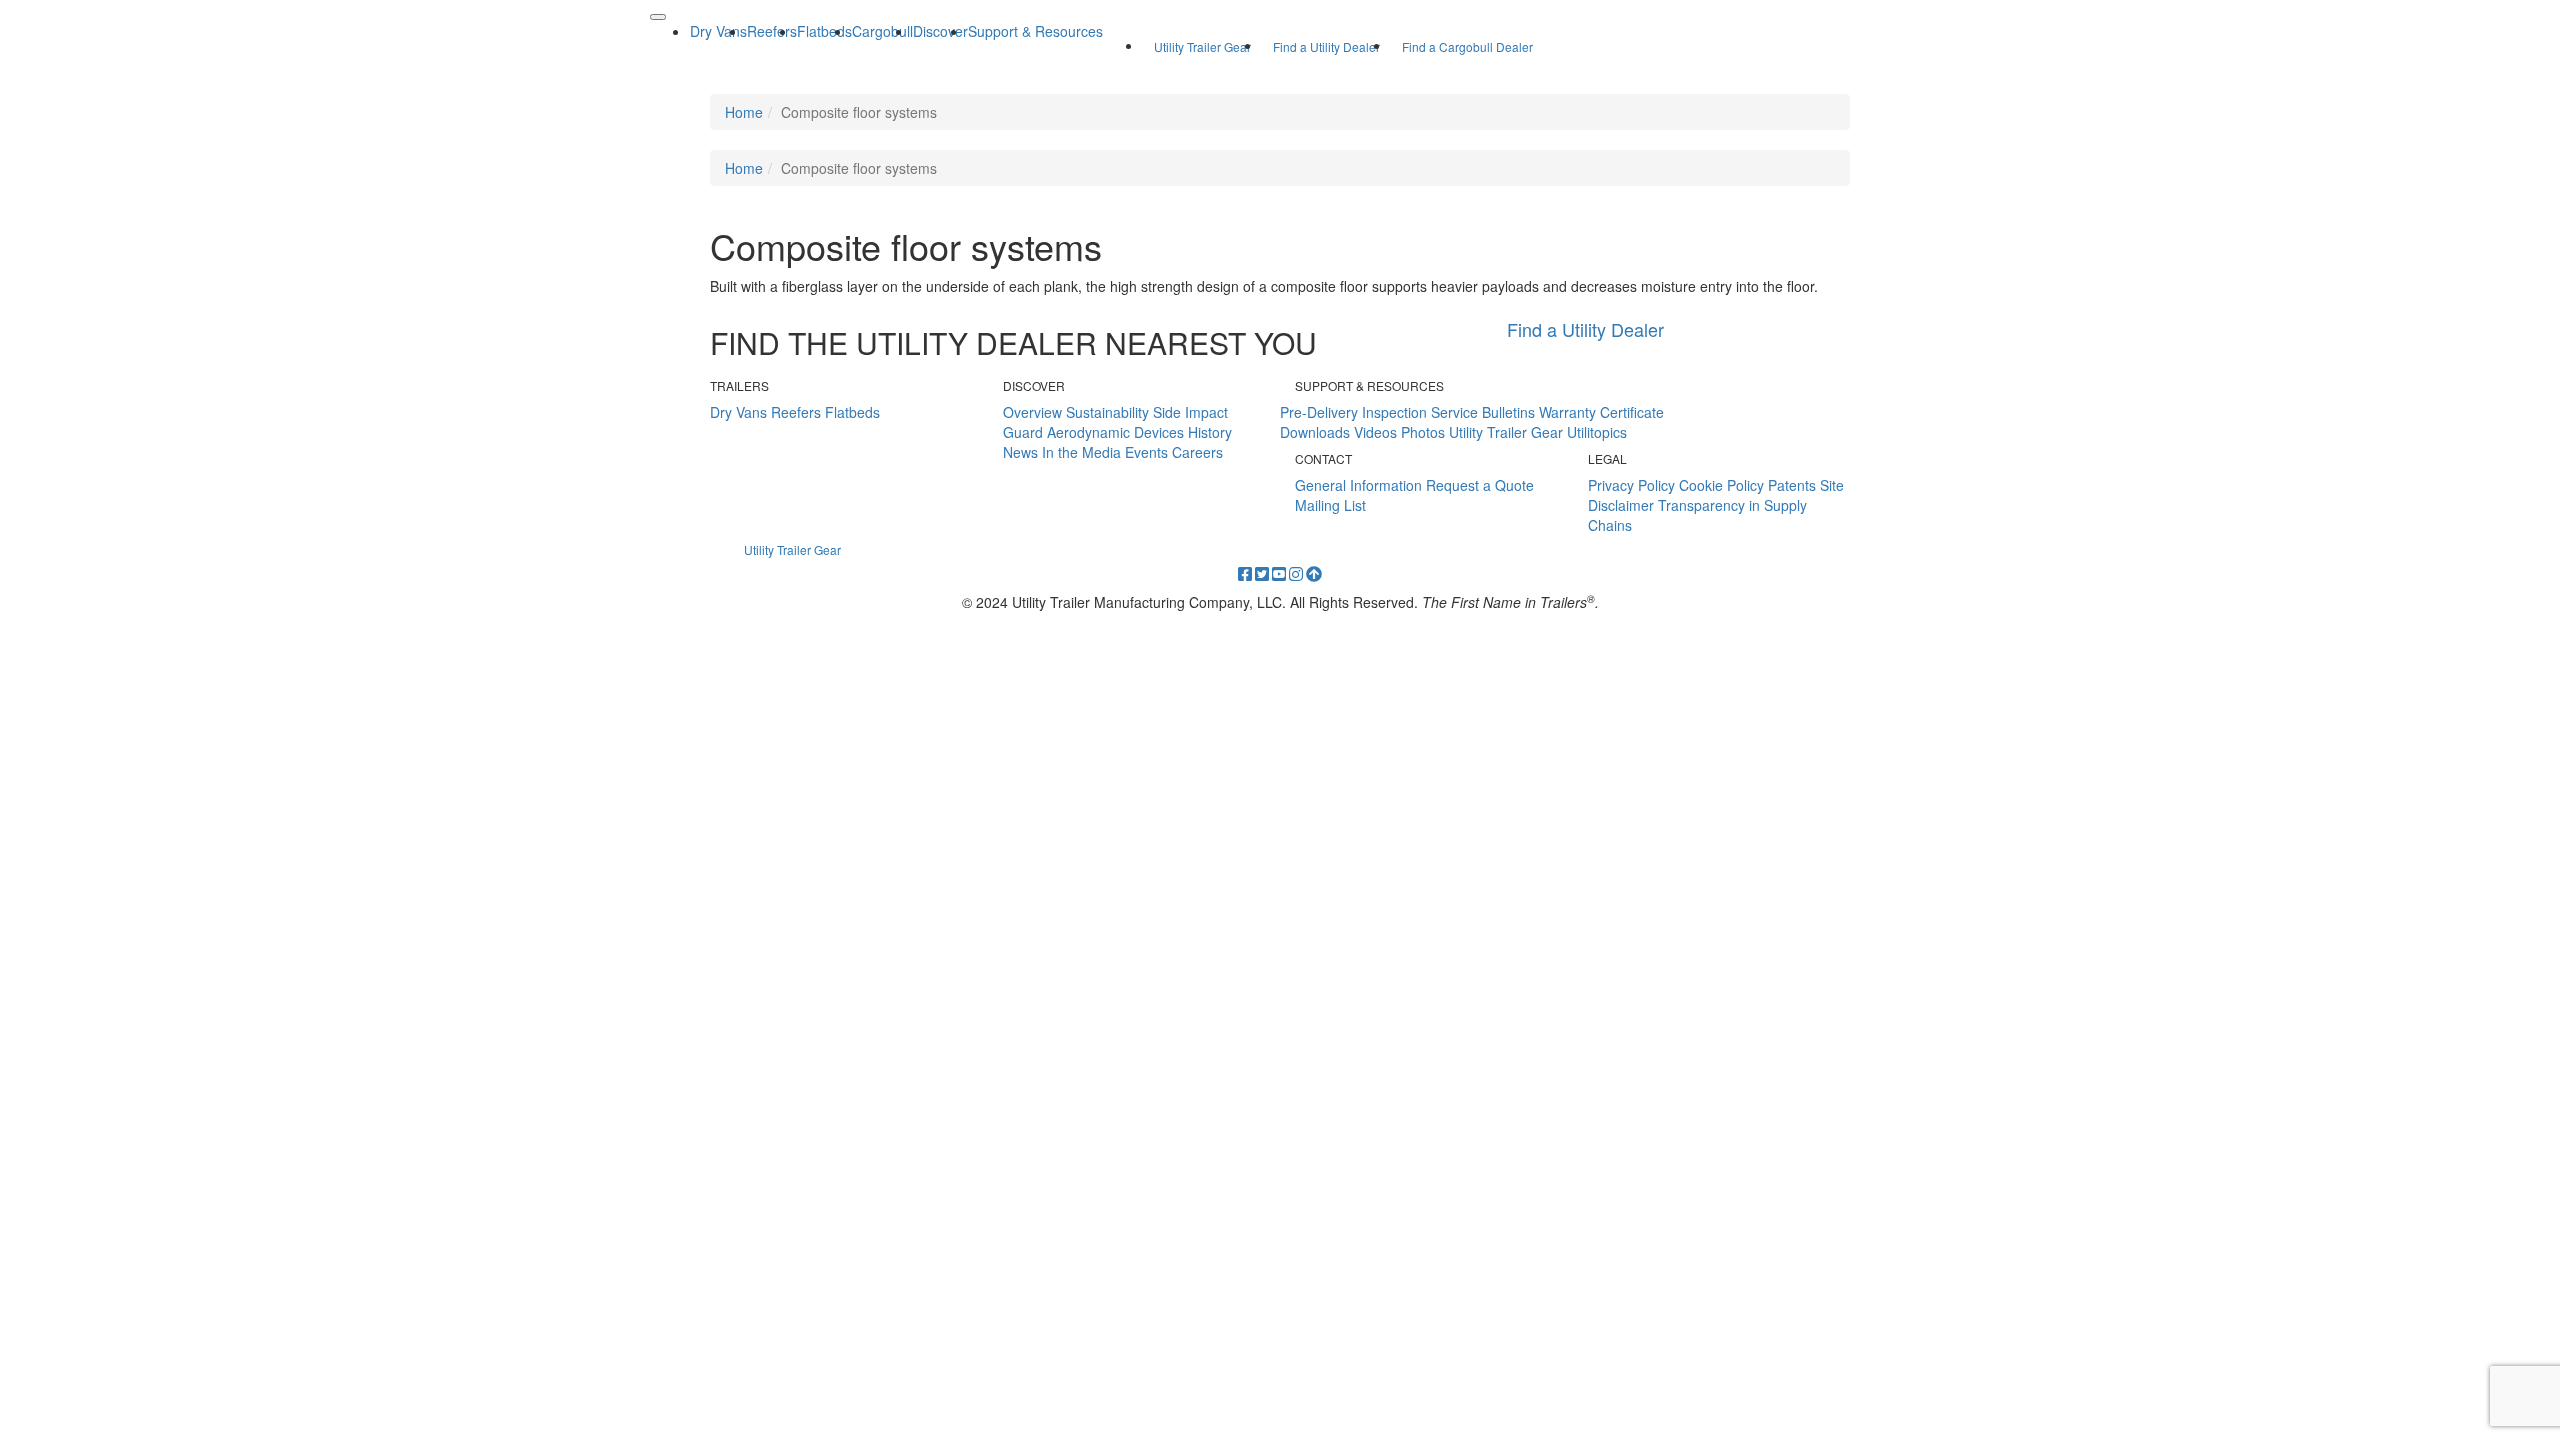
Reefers (796, 412)
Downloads (1315, 432)
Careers (1197, 452)
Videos (1375, 432)
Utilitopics (1597, 432)
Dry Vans (738, 412)
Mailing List (1330, 505)
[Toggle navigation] (658, 17)
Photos (1423, 432)
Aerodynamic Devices (1115, 432)
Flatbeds (852, 412)
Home (744, 112)
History (1210, 432)
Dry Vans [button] (718, 31)
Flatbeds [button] (824, 31)
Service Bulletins (1483, 412)
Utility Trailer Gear (1202, 46)
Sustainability (1107, 412)
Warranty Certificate (1601, 412)
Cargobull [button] (882, 31)
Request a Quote (1480, 485)
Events (1146, 452)
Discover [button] (940, 31)
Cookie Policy (1721, 485)
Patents (1792, 485)
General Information (1358, 485)
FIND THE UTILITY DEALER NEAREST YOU (1013, 342)
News (1020, 452)
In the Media (1081, 452)
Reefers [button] (772, 31)
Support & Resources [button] (1035, 31)
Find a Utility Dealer (1326, 46)
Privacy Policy (1631, 485)
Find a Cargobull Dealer (1467, 46)
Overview (1032, 412)
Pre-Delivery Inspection (1353, 412)
